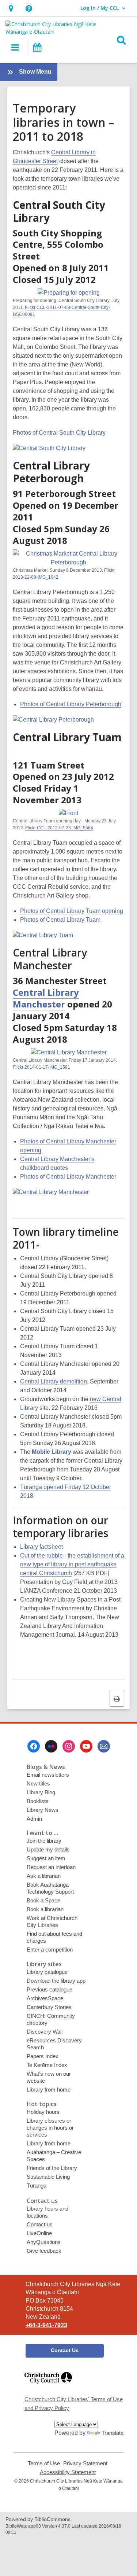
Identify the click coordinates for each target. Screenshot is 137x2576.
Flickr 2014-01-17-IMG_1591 (41, 1067)
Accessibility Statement (68, 2472)
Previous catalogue (50, 1989)
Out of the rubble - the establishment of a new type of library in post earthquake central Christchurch (72, 1564)
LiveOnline (39, 2233)
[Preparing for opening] (69, 293)
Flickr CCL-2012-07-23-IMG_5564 (59, 828)
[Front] (68, 813)
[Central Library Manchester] (69, 1052)
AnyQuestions (44, 2242)
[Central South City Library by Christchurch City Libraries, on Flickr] (49, 448)
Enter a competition (50, 1949)
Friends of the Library (52, 2168)
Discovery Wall (45, 2032)
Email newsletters (48, 1775)
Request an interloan (51, 1867)
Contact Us (65, 2350)
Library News (43, 1810)
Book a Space (43, 1900)
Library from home (49, 2089)
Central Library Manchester (46, 998)
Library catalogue (47, 1972)
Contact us (40, 2224)
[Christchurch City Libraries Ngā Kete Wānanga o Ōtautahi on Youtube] (86, 1746)
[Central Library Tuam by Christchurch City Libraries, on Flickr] (43, 935)
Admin (34, 1819)
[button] (11, 8)
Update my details (48, 1849)
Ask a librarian (44, 1876)
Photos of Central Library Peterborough (71, 704)
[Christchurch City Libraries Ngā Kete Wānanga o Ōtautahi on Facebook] (34, 1746)
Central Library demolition (54, 1381)
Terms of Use (44, 2463)
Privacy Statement (85, 2463)
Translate (113, 2433)
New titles (38, 1783)
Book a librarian (45, 1909)
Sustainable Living (48, 2177)
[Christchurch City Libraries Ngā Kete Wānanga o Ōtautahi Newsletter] (104, 1746)
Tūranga (37, 2186)
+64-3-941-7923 (46, 2325)
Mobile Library (52, 1452)
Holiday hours (43, 2112)
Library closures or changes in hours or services (50, 2128)
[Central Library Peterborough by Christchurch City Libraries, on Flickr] (53, 720)
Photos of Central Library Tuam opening (72, 911)
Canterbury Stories (49, 2007)
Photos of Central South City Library (59, 433)
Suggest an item (46, 1858)
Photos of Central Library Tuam (60, 920)
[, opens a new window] (48, 2387)
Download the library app (56, 1981)
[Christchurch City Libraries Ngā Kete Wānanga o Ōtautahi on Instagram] (69, 1746)
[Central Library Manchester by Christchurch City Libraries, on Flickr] (51, 1192)
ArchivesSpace (45, 1998)
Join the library (44, 1841)
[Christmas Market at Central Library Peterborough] (68, 562)
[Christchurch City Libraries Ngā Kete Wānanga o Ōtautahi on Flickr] (51, 1746)
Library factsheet (41, 1547)
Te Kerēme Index (47, 2065)
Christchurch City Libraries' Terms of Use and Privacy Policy (74, 2404)
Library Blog (41, 1792)
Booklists (38, 1801)
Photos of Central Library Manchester (68, 1177)
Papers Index (43, 2056)
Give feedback (44, 2251)
